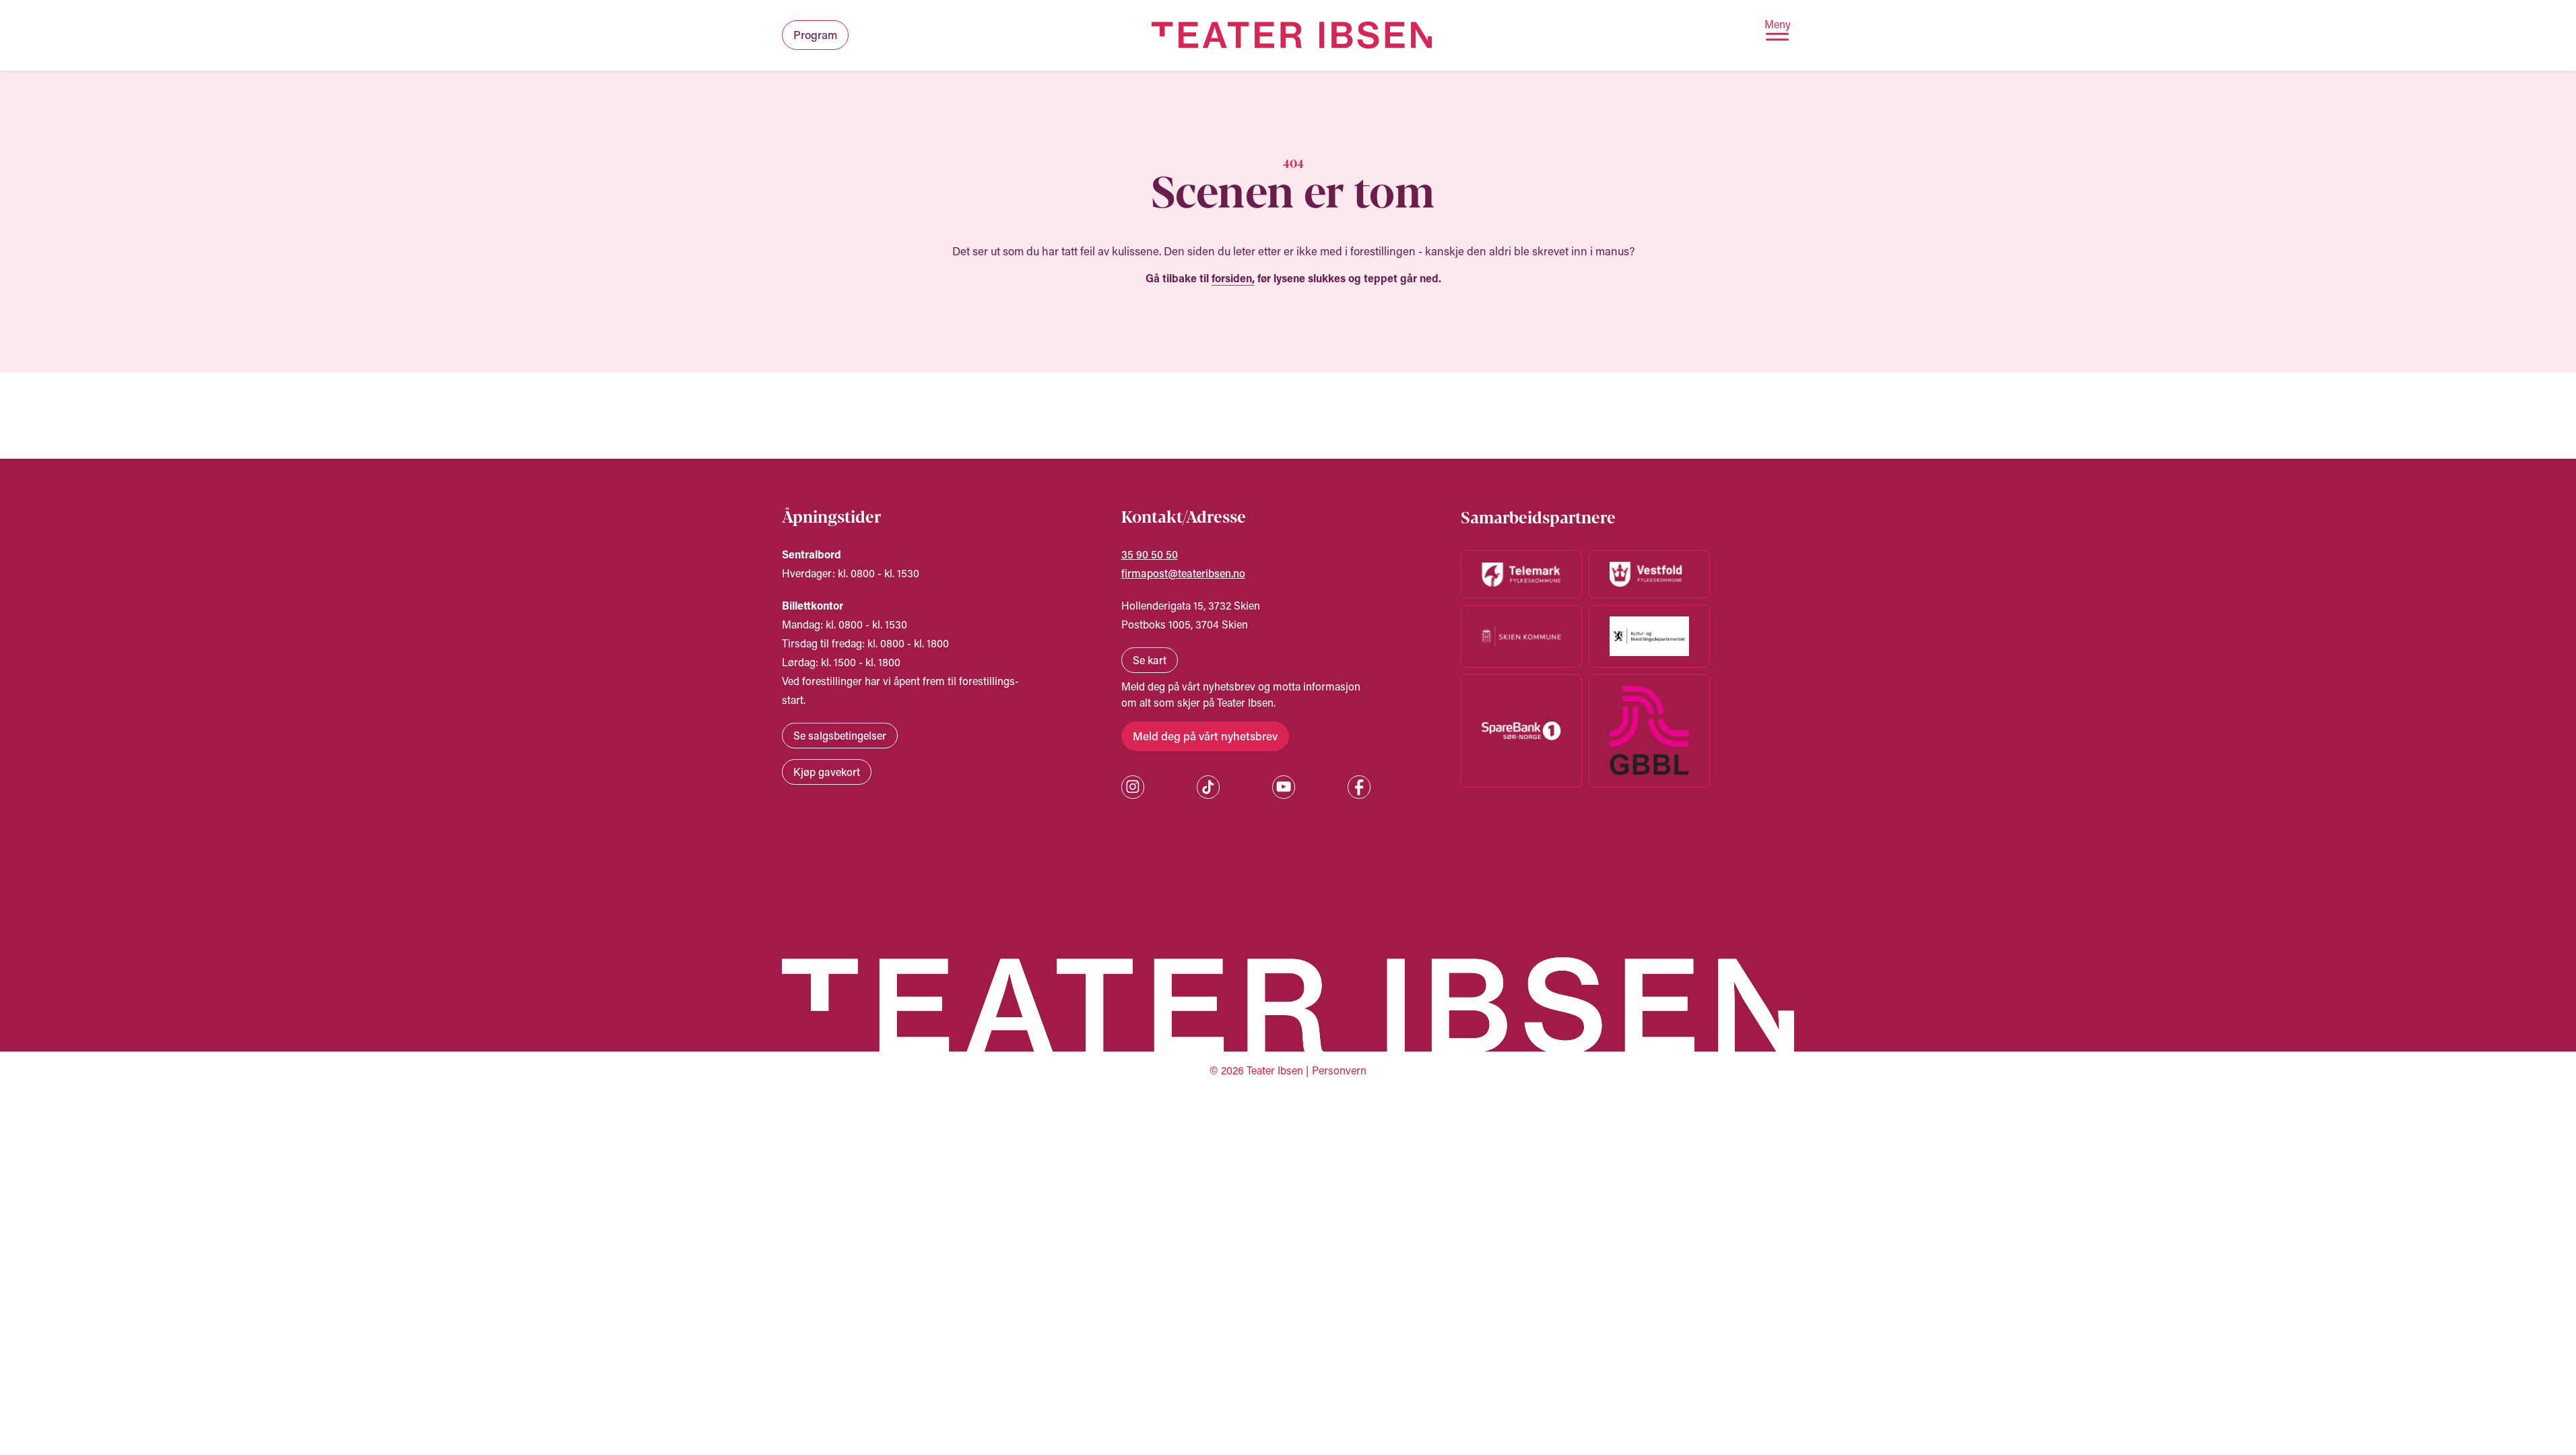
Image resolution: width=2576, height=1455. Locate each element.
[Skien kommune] (1521, 636)
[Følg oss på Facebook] (1359, 787)
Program (815, 34)
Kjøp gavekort (827, 772)
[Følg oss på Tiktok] (1208, 787)
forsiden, (1233, 278)
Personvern (1339, 1070)
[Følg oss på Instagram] (1133, 787)
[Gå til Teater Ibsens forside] (1292, 35)
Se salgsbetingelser (840, 735)
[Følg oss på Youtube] (1284, 787)
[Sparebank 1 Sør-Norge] (1521, 731)
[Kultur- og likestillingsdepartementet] (1649, 636)
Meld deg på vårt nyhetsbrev (1205, 736)
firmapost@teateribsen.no (1183, 573)
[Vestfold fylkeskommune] (1649, 574)
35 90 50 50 (1150, 554)
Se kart (1150, 660)
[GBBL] (1649, 731)
